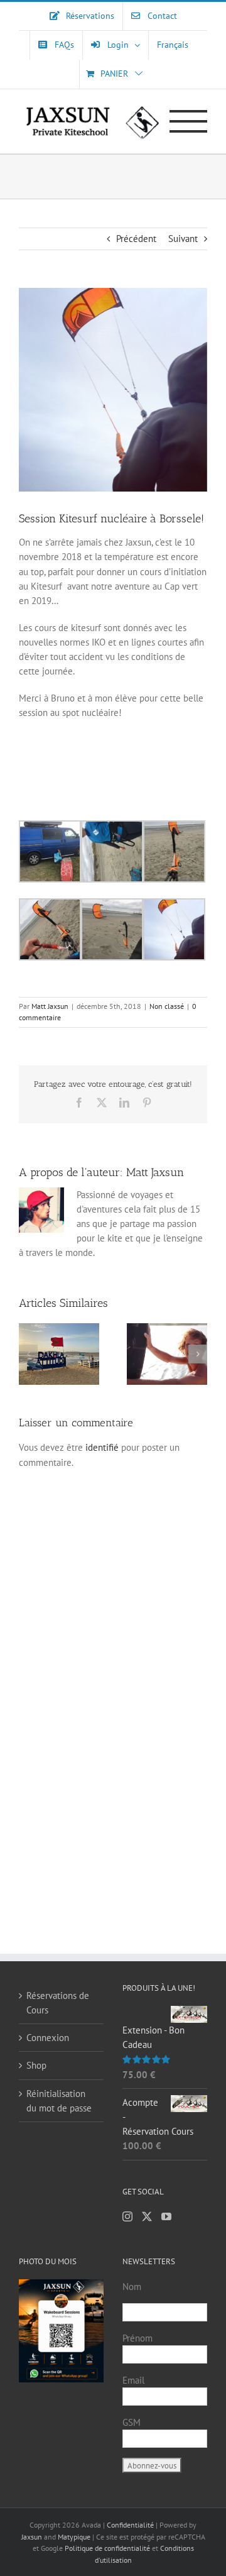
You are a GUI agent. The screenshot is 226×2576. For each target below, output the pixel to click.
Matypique (74, 2537)
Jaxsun (32, 2537)
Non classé (167, 1006)
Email (133, 2380)
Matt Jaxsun (50, 1006)
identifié (102, 1447)
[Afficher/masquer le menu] (189, 121)
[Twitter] (147, 2216)
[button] (28, 1354)
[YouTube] (166, 2216)
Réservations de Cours (58, 2003)
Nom (132, 2287)
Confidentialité (131, 2525)
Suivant (183, 239)
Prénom (137, 2338)
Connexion (48, 2038)
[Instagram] (127, 2216)
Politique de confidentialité (107, 2548)
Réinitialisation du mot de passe (59, 2101)
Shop (36, 2065)
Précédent (136, 239)
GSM (132, 2422)
